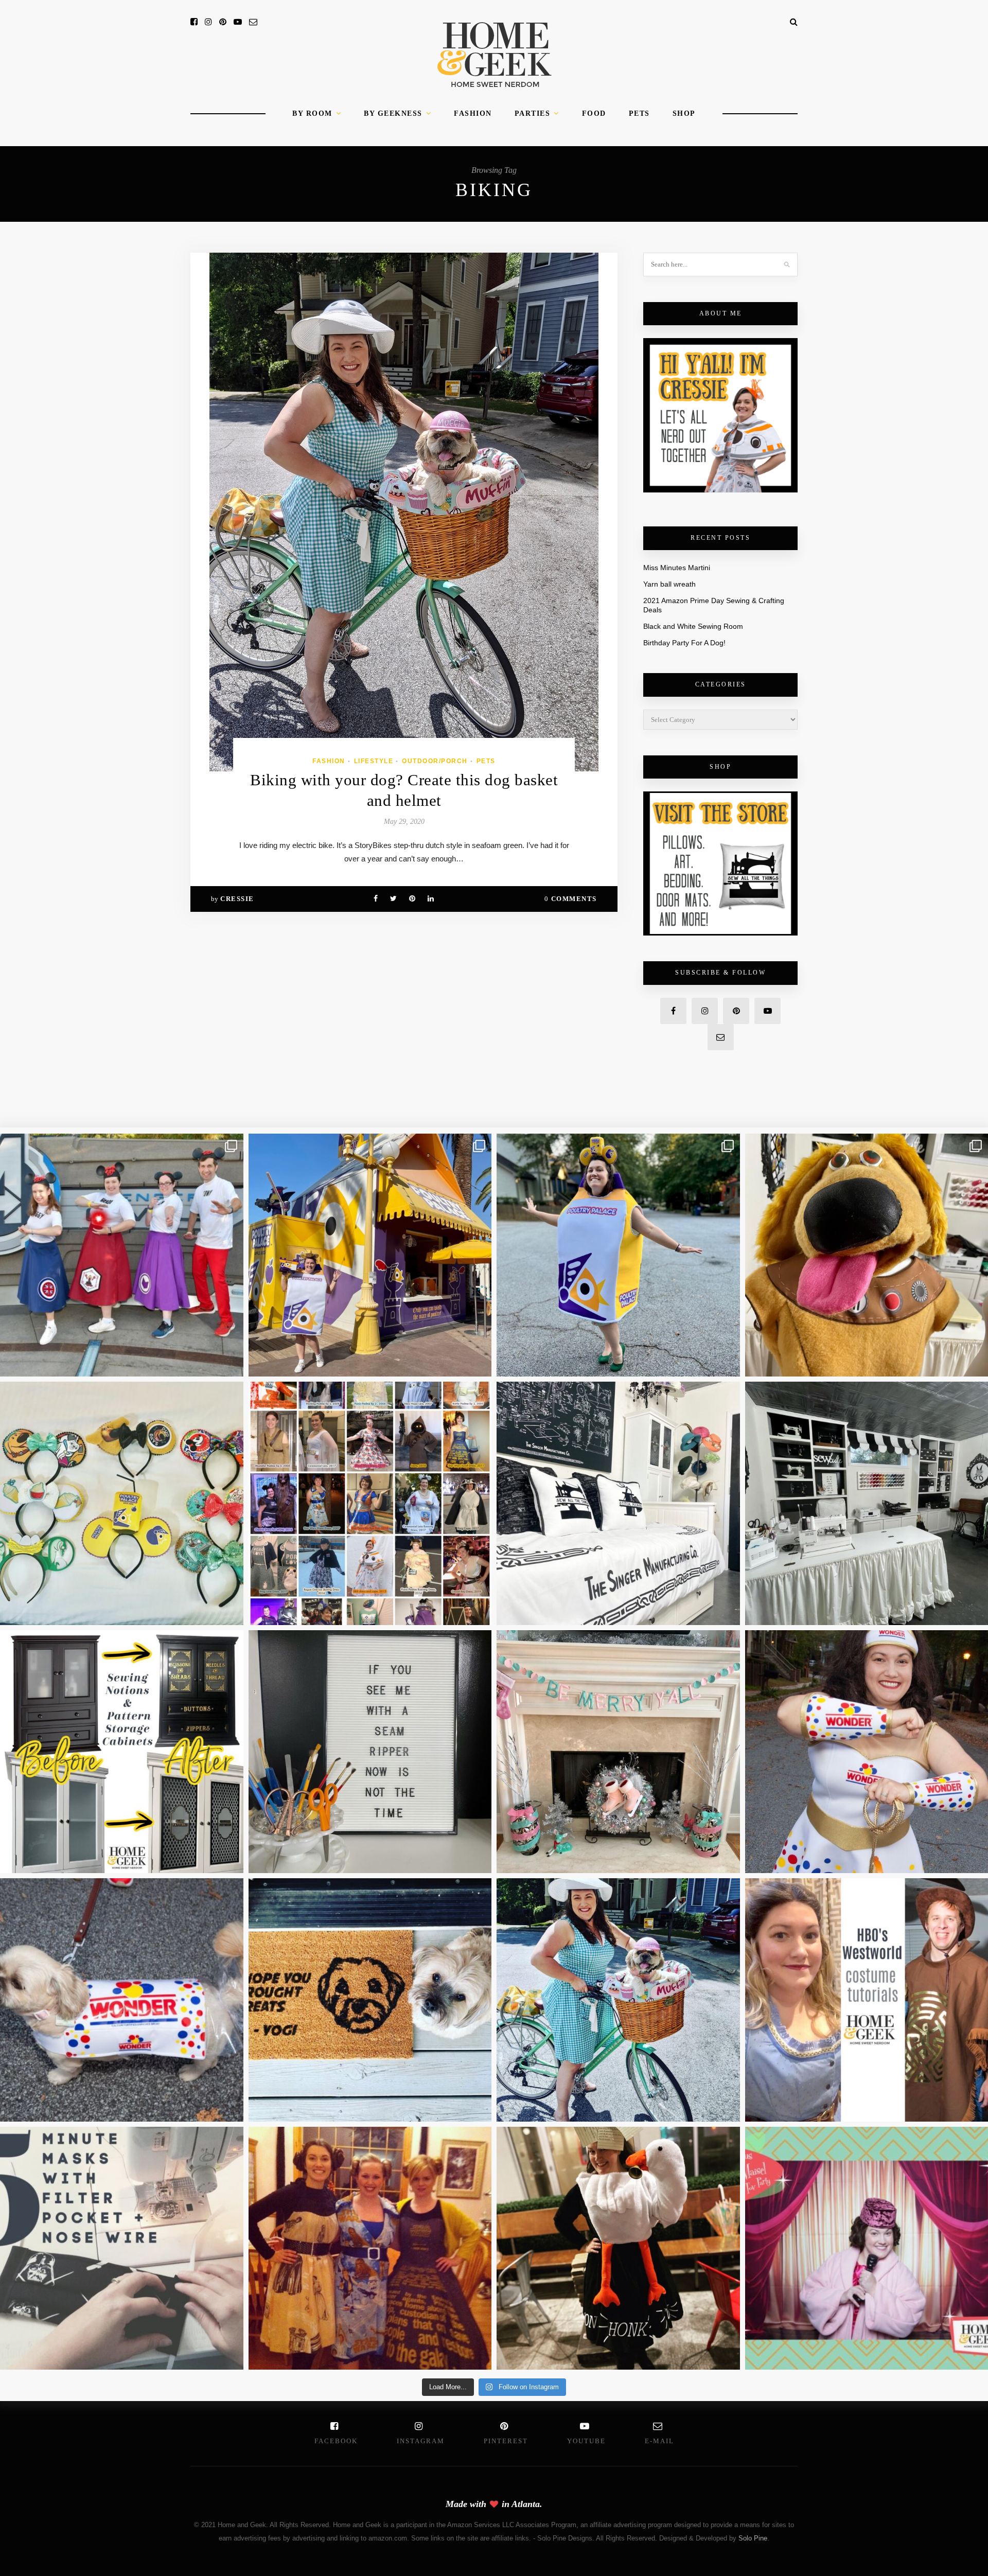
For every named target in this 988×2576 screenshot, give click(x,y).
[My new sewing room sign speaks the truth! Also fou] (370, 1752)
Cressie (237, 899)
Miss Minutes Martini (677, 568)
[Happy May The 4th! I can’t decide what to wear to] (370, 1503)
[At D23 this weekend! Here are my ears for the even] (122, 1503)
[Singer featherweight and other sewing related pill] (618, 1503)
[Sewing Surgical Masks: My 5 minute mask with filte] (122, 2248)
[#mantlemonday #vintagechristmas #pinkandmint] (618, 1752)
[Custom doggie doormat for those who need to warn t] (370, 2000)
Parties (533, 113)
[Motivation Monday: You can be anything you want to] (370, 2248)
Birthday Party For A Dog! (684, 643)
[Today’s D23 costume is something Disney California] (618, 1255)
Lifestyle (374, 761)
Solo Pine (753, 2538)
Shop (684, 113)
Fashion (473, 113)
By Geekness (393, 113)
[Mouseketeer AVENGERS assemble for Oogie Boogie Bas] (122, 1255)
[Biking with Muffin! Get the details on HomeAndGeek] (618, 2000)
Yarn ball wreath (669, 584)
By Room (312, 113)
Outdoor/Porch (435, 761)
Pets (639, 113)
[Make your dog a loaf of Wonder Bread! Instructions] (122, 2000)
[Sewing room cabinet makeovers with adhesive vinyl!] (122, 1752)
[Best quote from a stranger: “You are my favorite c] (370, 1255)
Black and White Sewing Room (693, 626)
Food (594, 113)
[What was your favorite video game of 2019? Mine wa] (618, 2248)
